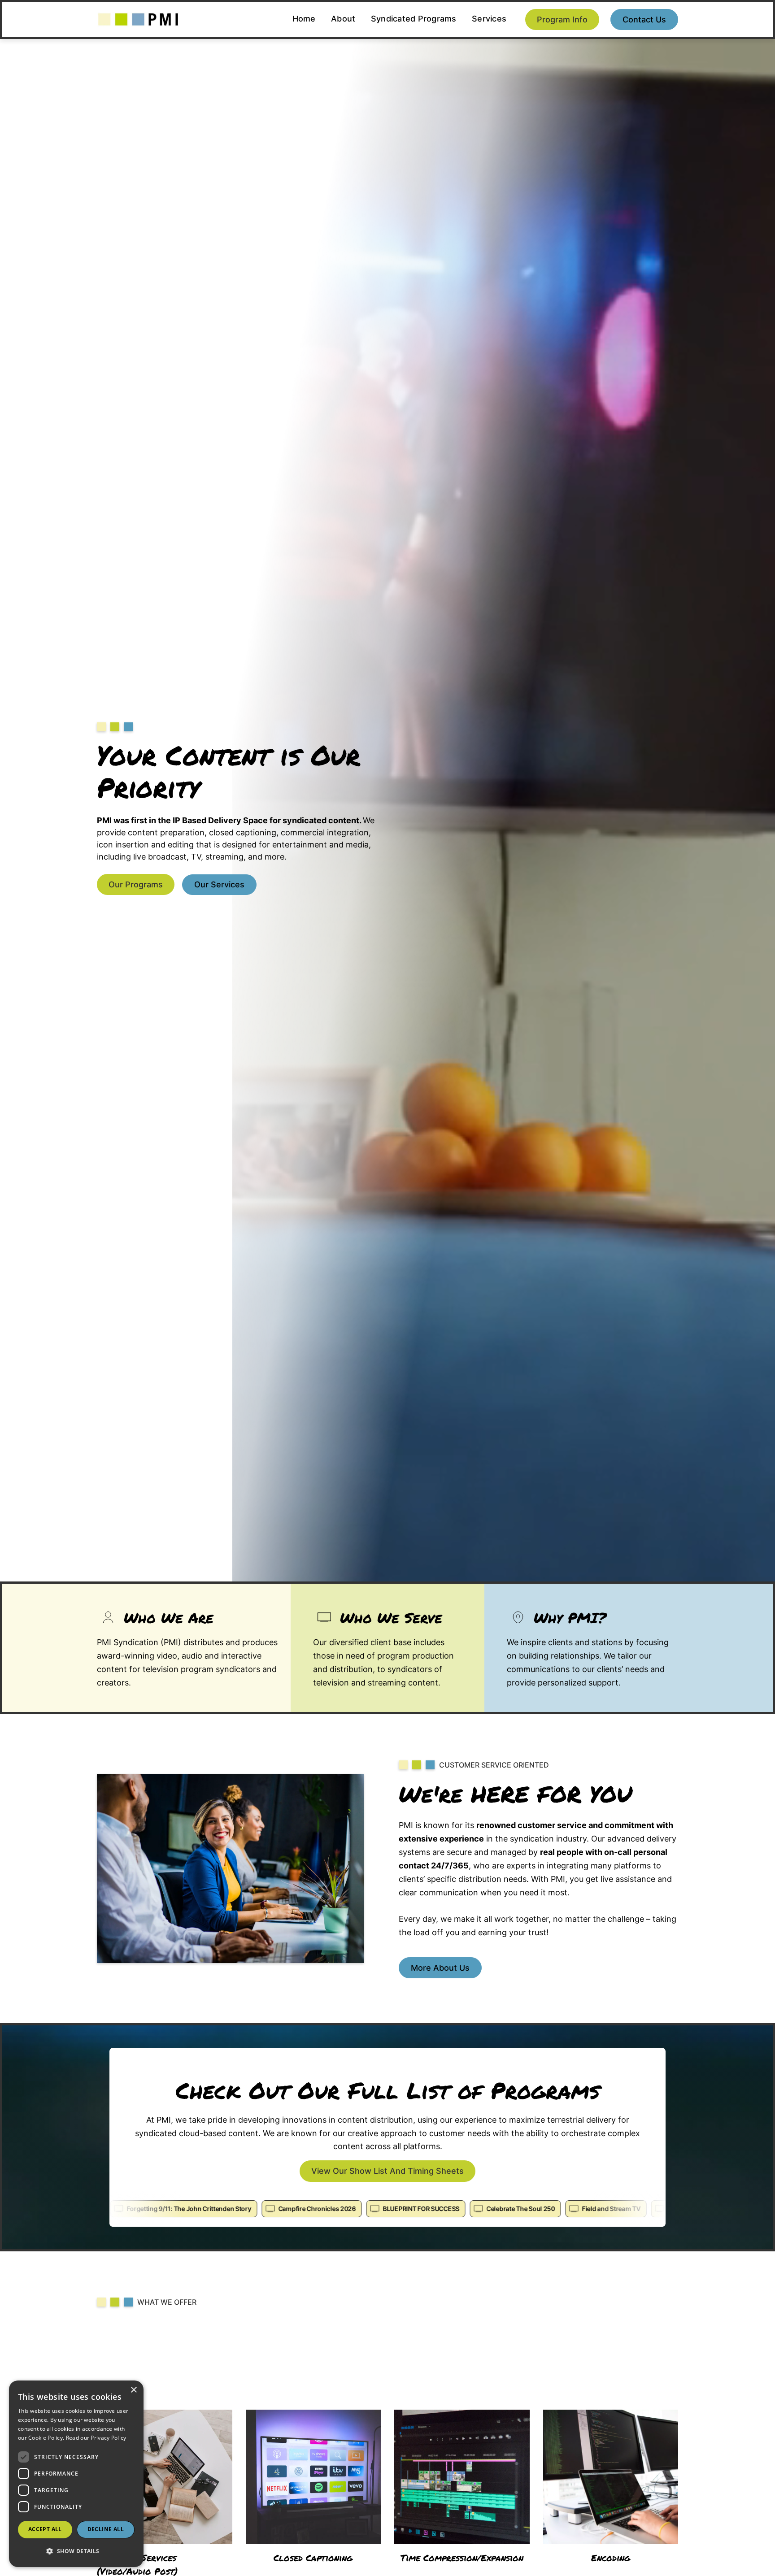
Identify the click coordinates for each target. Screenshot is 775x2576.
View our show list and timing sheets (387, 2171)
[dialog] (76, 2474)
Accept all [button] (45, 2529)
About (343, 19)
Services (489, 19)
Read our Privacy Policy (96, 2438)
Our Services (219, 884)
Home (304, 19)
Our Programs (136, 884)
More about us (440, 1968)
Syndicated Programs (414, 19)
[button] (76, 2551)
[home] (138, 20)
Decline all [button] (106, 2529)
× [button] (133, 2390)
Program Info (562, 20)
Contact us (644, 20)
